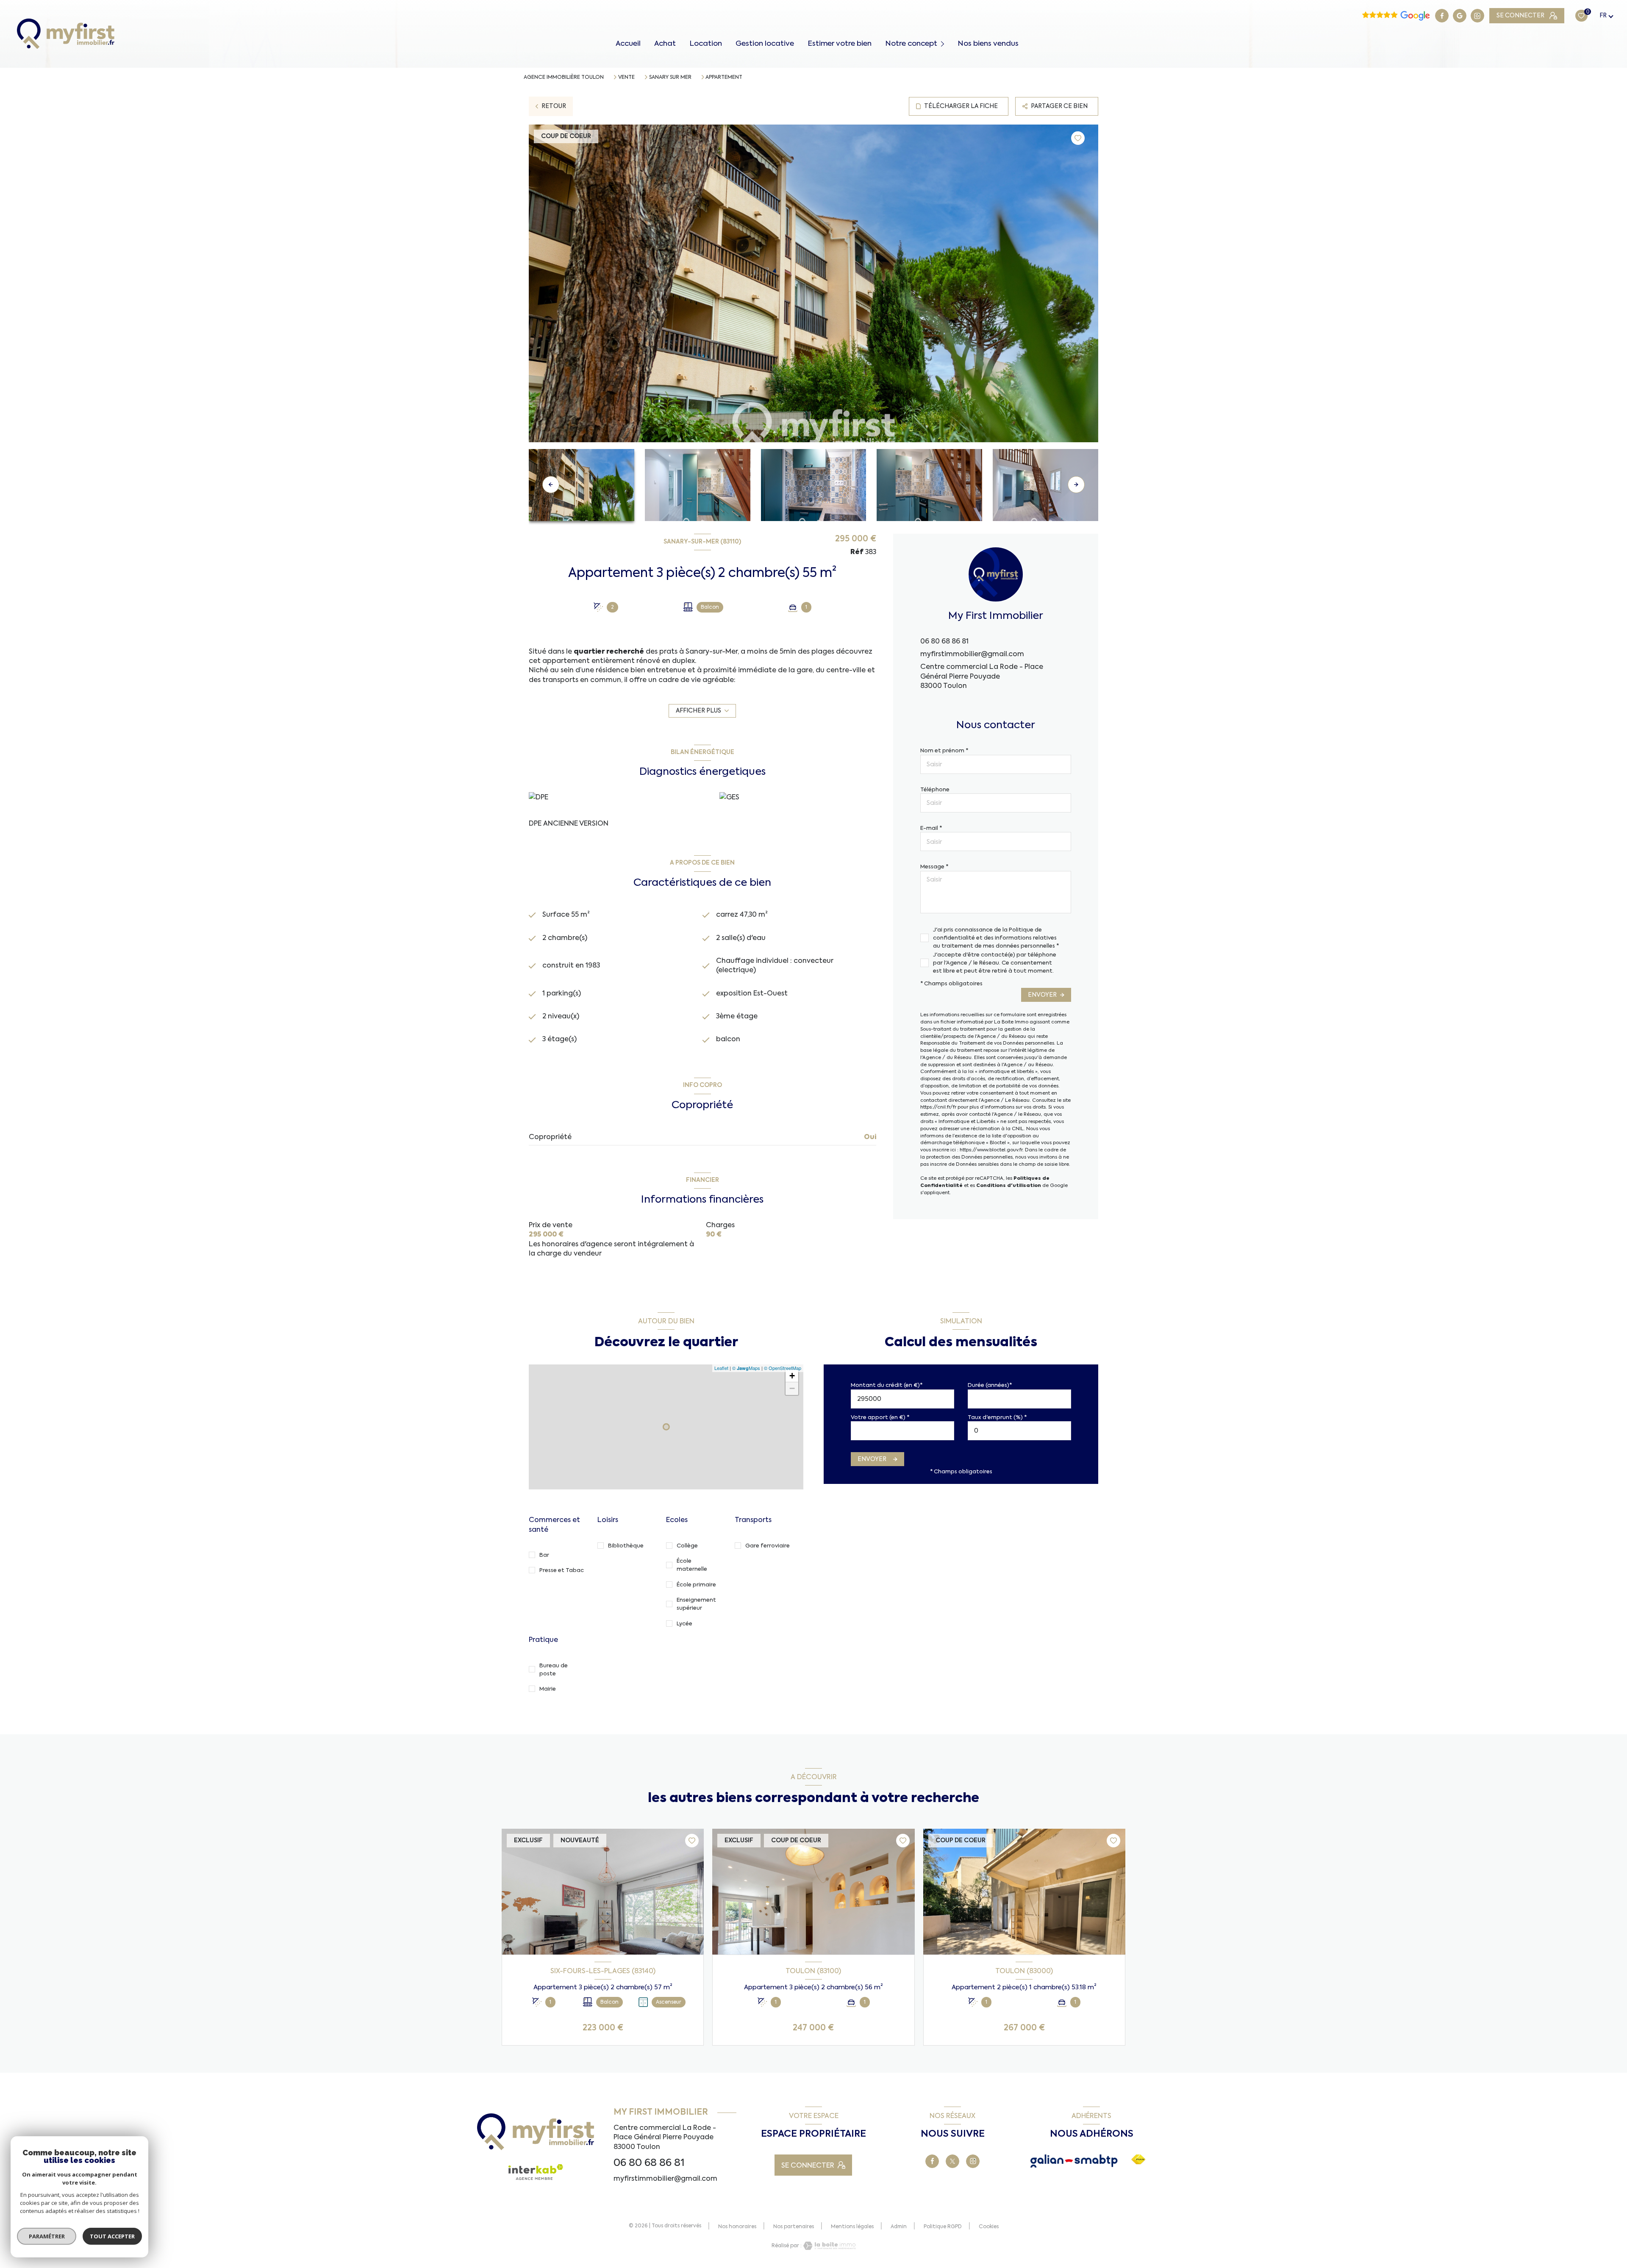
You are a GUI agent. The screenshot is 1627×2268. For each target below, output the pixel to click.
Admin (899, 2226)
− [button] (792, 1388)
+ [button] (792, 1376)
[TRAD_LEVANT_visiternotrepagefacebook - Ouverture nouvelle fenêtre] (1442, 16)
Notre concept (911, 43)
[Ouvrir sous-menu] (944, 43)
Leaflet (721, 1368)
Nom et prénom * (944, 750)
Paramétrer (47, 2236)
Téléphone (935, 789)
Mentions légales (852, 2226)
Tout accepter (112, 2236)
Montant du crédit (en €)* (887, 1385)
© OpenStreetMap (783, 1368)
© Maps (746, 1368)
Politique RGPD (943, 2226)
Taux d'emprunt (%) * (997, 1417)
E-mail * (931, 828)
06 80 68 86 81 (944, 641)
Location (706, 43)
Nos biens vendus (988, 43)
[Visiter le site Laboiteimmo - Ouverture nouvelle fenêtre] (829, 2246)
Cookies (989, 2227)
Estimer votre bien (840, 43)
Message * (934, 866)
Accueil (628, 43)
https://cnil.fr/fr (938, 1107)
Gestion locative (765, 43)
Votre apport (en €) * (880, 1417)
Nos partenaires (794, 2226)
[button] (1076, 485)
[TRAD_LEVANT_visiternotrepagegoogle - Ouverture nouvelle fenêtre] (1460, 16)
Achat (665, 43)
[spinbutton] (1019, 1431)
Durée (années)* (990, 1385)
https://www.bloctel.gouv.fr (991, 1150)
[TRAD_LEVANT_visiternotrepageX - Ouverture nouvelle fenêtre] (952, 2161)
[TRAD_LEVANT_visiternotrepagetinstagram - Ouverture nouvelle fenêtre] (1477, 16)
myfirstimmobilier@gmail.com (972, 654)
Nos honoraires (737, 2226)
